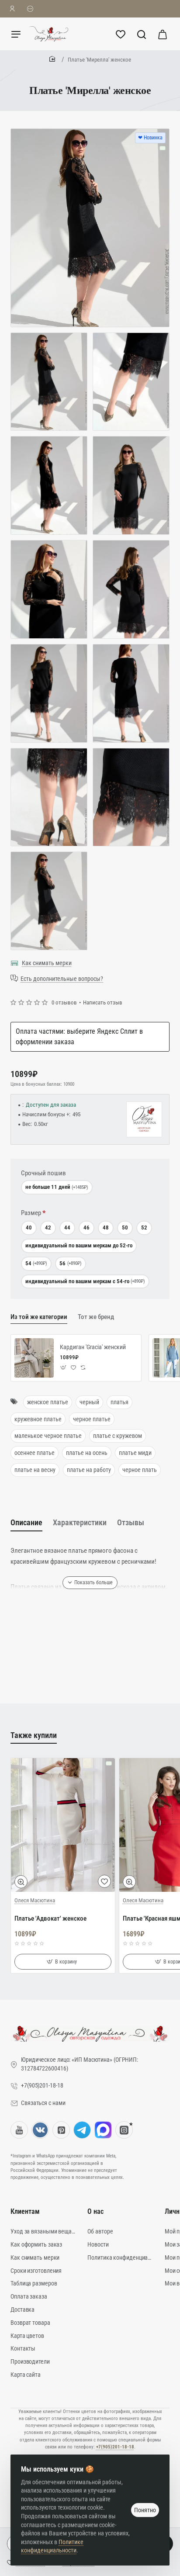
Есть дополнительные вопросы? (62, 979)
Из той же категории (39, 1317)
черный (89, 1402)
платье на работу (89, 1470)
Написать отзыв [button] (103, 1002)
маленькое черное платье (48, 1436)
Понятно (145, 2510)
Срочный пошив (43, 1173)
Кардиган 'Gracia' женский (93, 1347)
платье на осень (87, 1453)
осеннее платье (35, 1453)
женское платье (48, 1402)
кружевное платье (38, 1419)
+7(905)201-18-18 (115, 2447)
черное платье (92, 1419)
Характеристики (80, 1522)
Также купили (34, 1735)
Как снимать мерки (47, 963)
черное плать (140, 1470)
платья (119, 1402)
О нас (95, 2211)
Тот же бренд (96, 1317)
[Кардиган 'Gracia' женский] (34, 1358)
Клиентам (25, 2211)
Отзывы (131, 1522)
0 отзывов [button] (64, 1002)
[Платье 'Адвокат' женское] (63, 1825)
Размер (31, 1213)
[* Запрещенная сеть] (124, 2130)
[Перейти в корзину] (163, 34)
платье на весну (35, 1470)
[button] (64, 1368)
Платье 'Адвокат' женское (50, 1918)
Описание (26, 1522)
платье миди (135, 1453)
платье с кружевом (118, 1436)
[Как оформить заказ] (30, 9)
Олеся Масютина (35, 1900)
